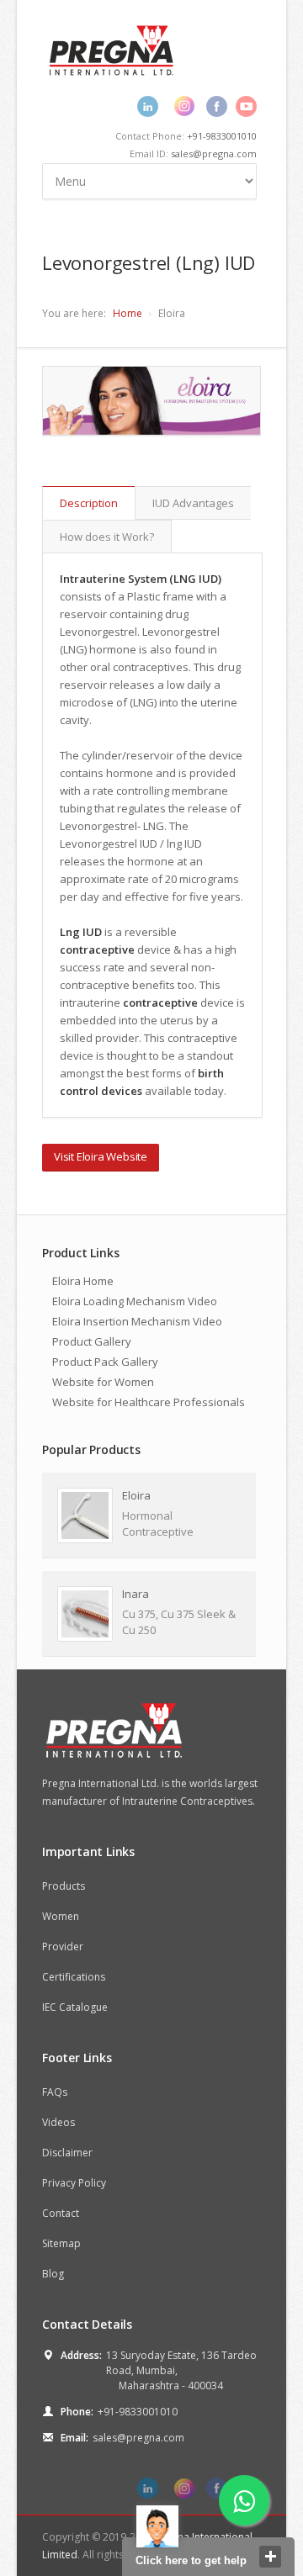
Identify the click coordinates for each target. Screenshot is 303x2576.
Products (64, 1886)
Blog (53, 2274)
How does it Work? (107, 537)
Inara (136, 1594)
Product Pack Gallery (105, 1362)
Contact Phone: (186, 136)
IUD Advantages (193, 503)
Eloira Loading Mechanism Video (135, 1301)
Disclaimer (67, 2153)
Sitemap (61, 2243)
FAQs (55, 2092)
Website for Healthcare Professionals (149, 1402)
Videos (58, 2122)
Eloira (136, 1495)
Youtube (246, 106)
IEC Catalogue (75, 2007)
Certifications (74, 1977)
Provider (63, 1947)
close (270, 2557)
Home (128, 313)
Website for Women (103, 1382)
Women (61, 1916)
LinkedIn (148, 106)
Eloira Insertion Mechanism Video (137, 1321)
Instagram (184, 106)
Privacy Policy (74, 2183)
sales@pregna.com (214, 153)
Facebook (217, 106)
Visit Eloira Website (101, 1156)
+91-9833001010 (222, 136)
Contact (61, 2213)
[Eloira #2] (151, 401)
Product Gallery (92, 1341)
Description (89, 503)
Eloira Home (83, 1281)
